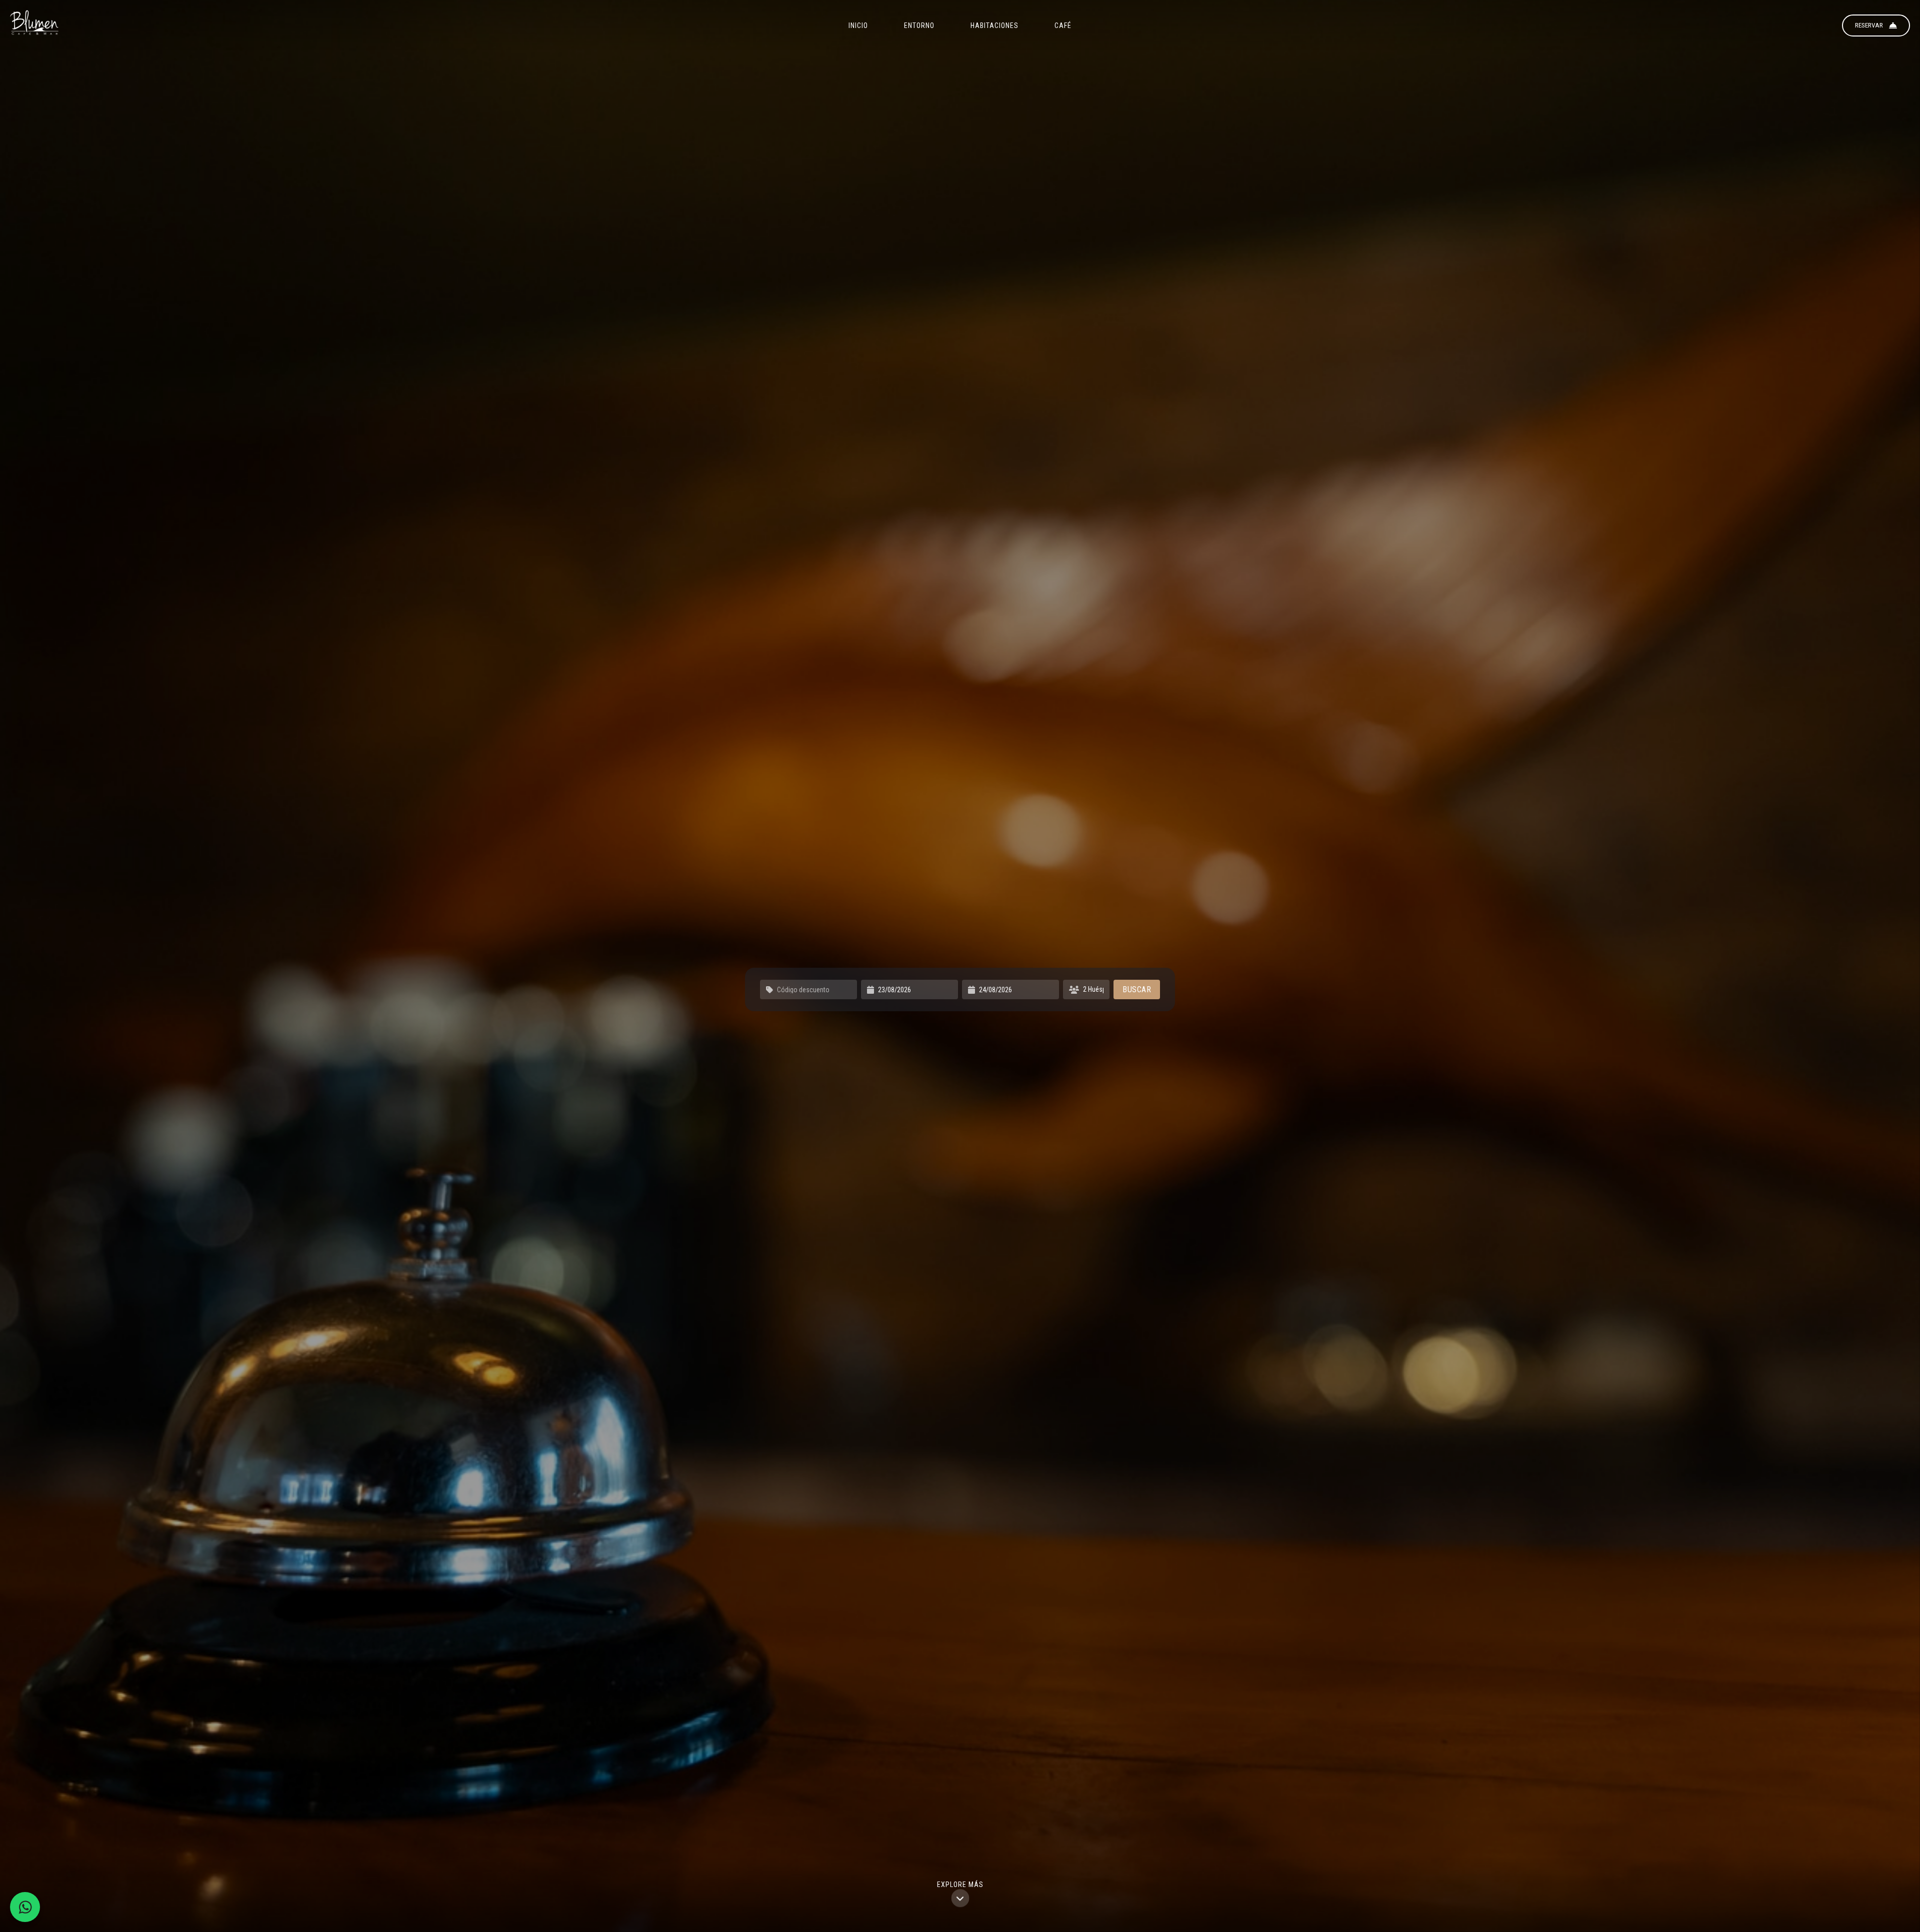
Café (1063, 25)
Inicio (858, 25)
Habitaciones (994, 25)
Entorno (919, 25)
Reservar (1869, 25)
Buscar (1137, 989)
